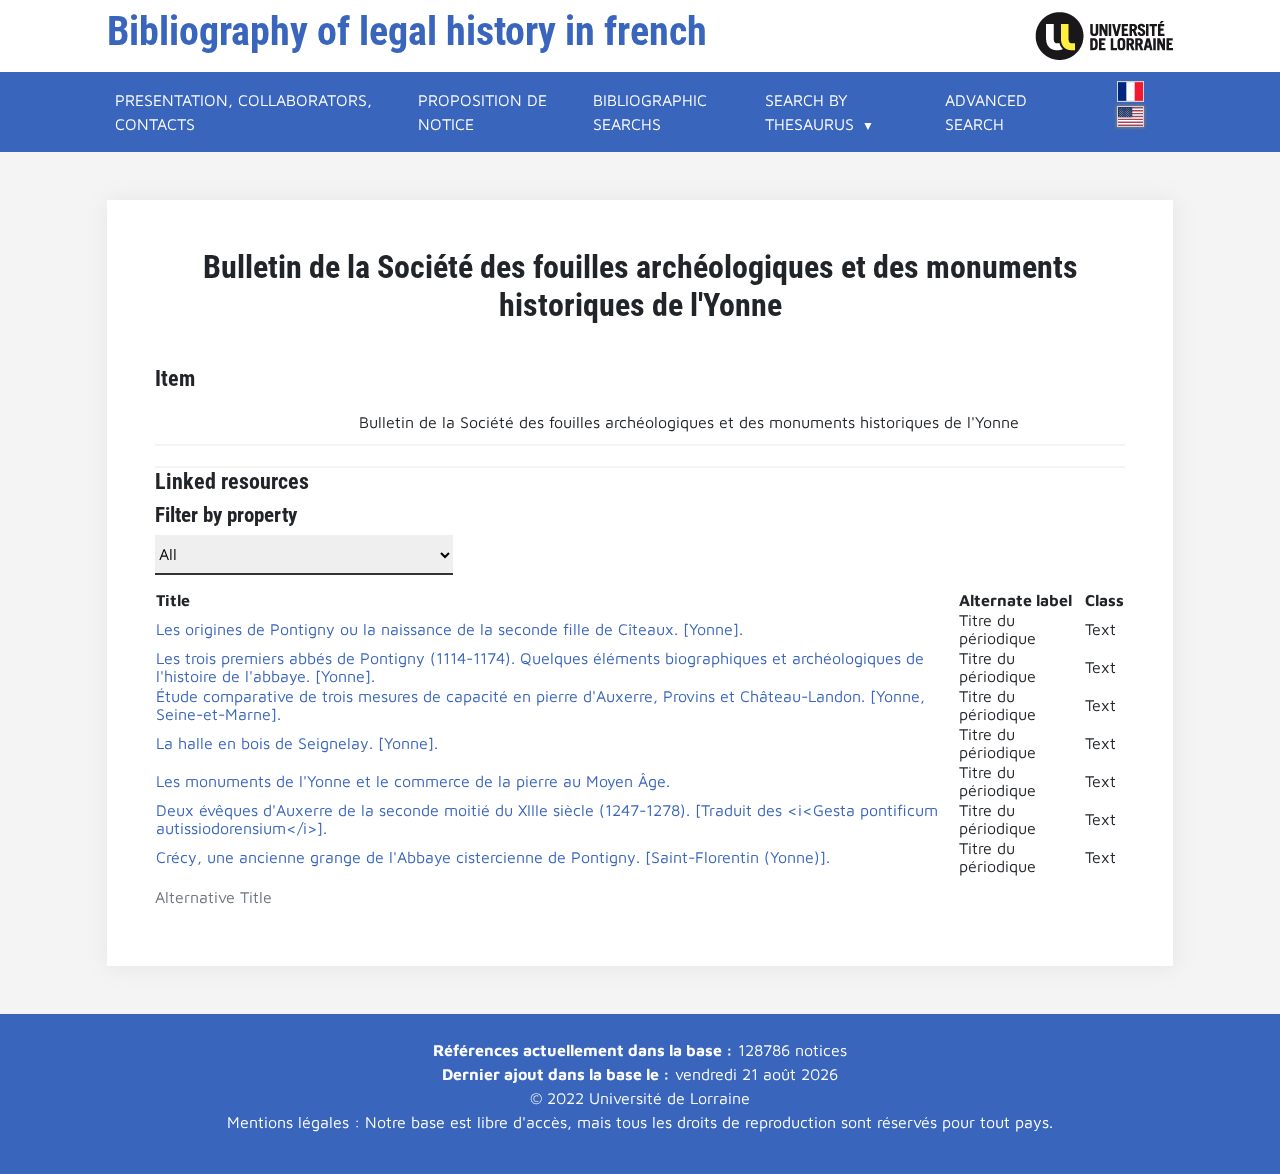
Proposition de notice (482, 112)
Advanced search (986, 112)
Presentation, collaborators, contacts (243, 112)
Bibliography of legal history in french (407, 31)
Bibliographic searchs (650, 112)
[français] (1131, 91)
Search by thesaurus (809, 112)
